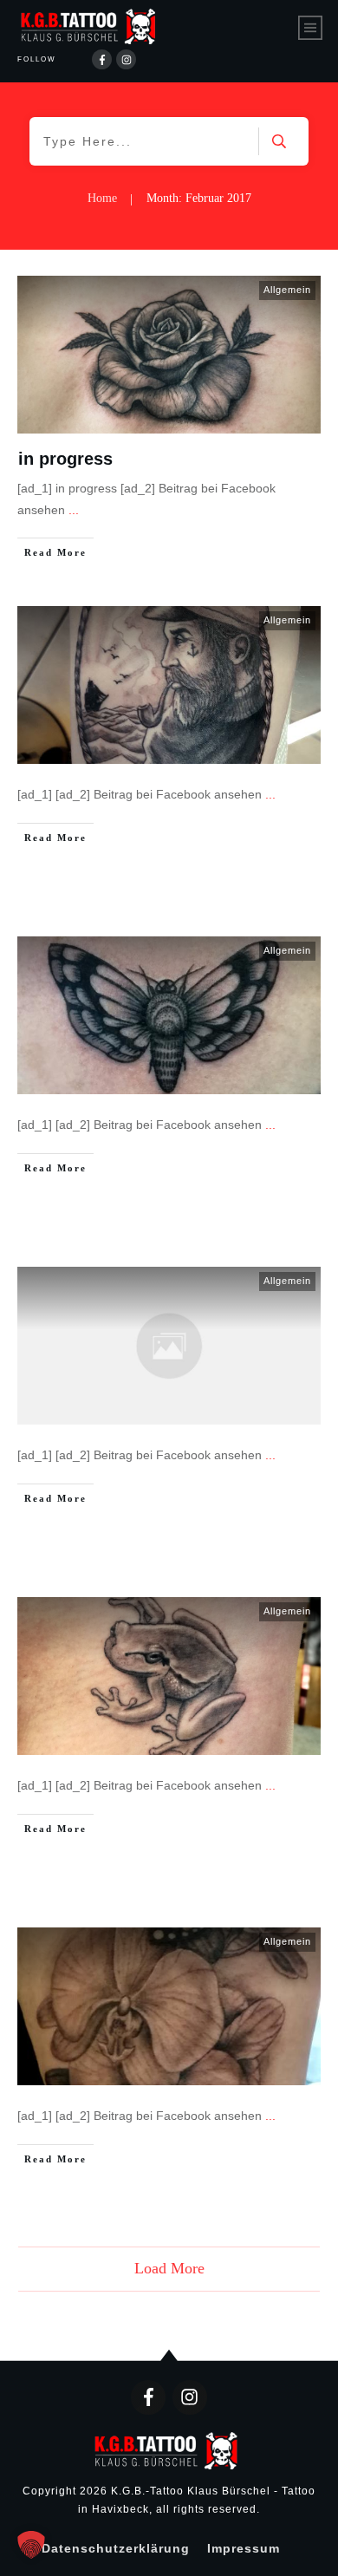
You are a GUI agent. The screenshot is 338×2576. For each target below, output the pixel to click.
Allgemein (287, 290)
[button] (31, 2545)
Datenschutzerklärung (116, 2548)
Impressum (244, 2548)
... (74, 510)
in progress (65, 459)
